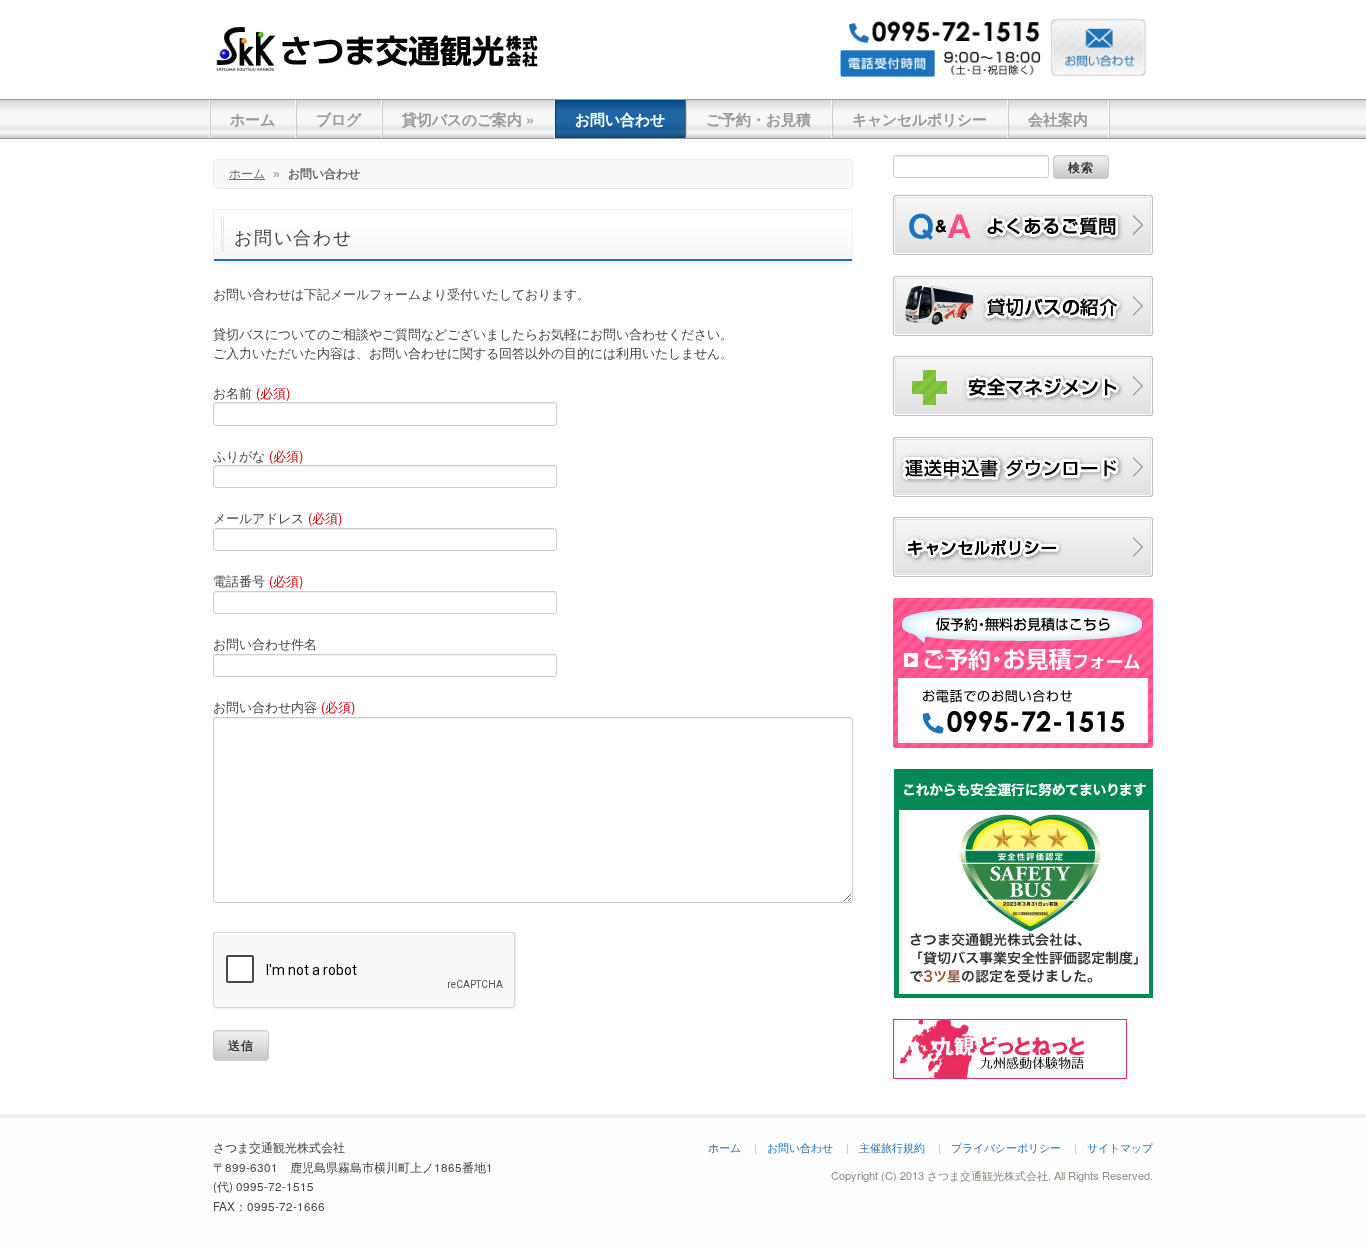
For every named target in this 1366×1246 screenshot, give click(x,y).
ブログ (338, 119)
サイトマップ (1120, 1147)
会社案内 (1058, 119)
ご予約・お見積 (758, 119)
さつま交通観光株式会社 (378, 47)
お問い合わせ (620, 119)
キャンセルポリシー (919, 119)
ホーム (252, 119)
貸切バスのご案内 (468, 119)
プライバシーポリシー (1006, 1147)
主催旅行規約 (892, 1147)
